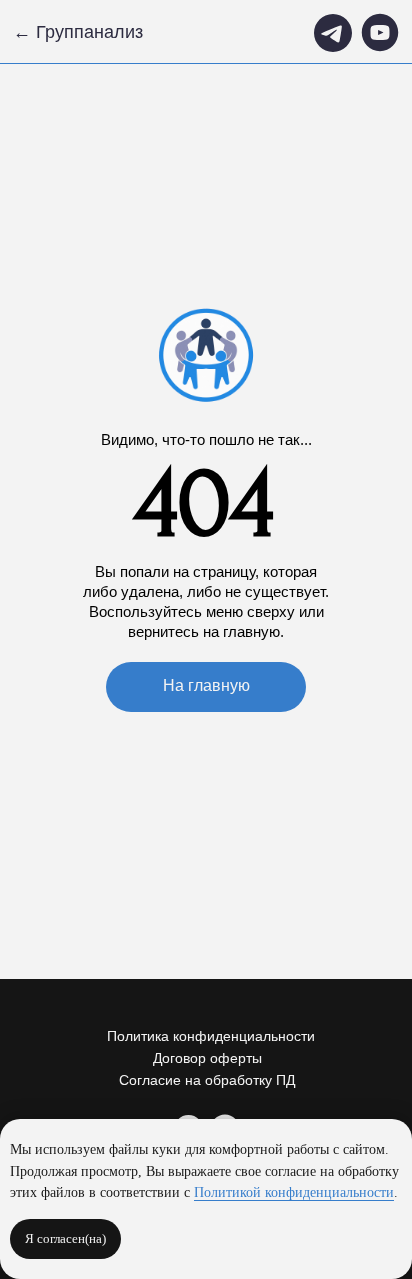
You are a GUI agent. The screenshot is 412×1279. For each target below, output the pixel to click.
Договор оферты (207, 1058)
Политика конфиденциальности (211, 1036)
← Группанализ (78, 32)
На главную (206, 685)
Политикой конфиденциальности (294, 1192)
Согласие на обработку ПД (207, 1080)
